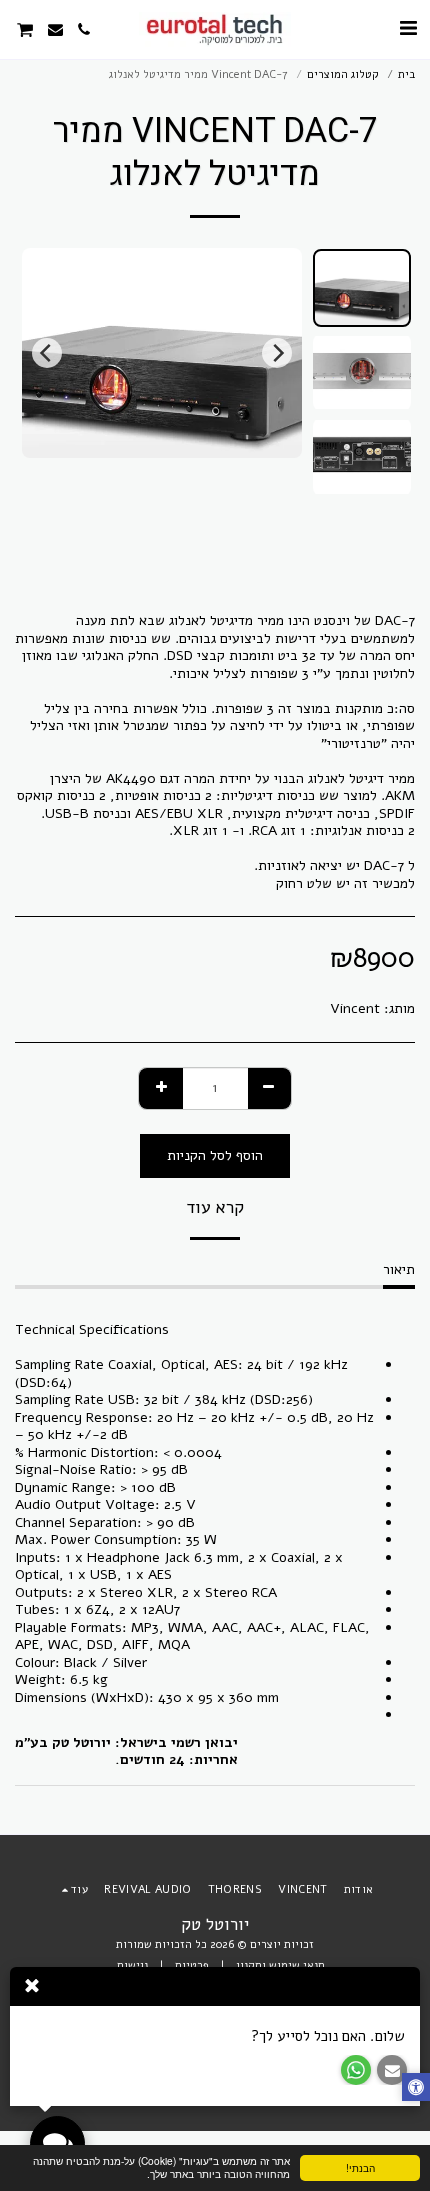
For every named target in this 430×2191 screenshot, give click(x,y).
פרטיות (192, 1965)
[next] (47, 353)
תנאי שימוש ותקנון (280, 1965)
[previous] (277, 353)
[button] (408, 28)
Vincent (355, 1008)
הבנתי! (360, 2167)
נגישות (132, 1965)
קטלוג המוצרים (343, 74)
